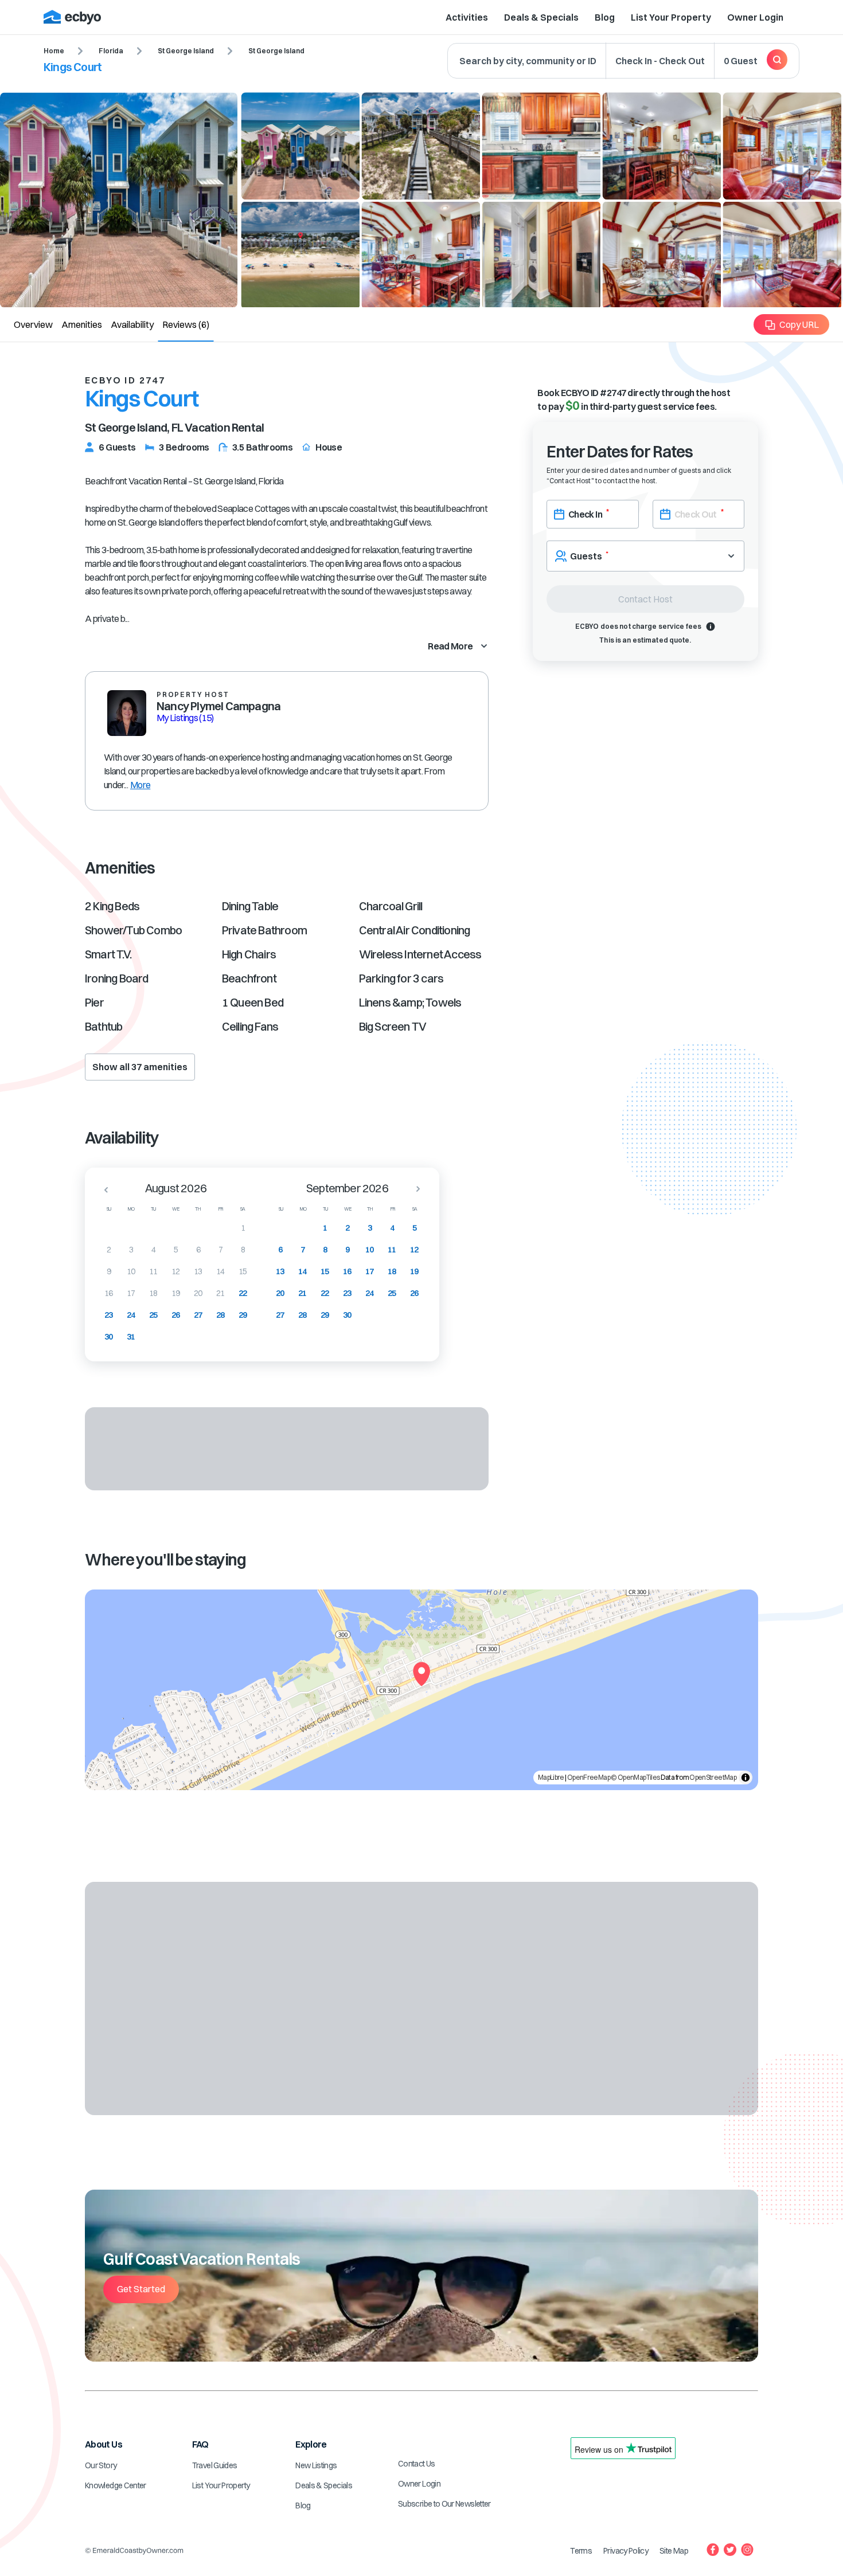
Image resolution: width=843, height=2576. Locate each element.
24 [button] (131, 1315)
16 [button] (109, 1293)
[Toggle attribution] (746, 1778)
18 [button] (153, 1293)
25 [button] (153, 1315)
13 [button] (198, 1271)
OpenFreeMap (589, 1777)
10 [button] (131, 1271)
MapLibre (551, 1777)
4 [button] (153, 1250)
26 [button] (176, 1315)
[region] (421, 1690)
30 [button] (109, 1337)
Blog (605, 17)
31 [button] (131, 1337)
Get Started (141, 2289)
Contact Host (645, 599)
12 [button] (176, 1271)
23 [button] (109, 1315)
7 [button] (220, 1250)
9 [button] (109, 1271)
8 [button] (243, 1250)
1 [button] (243, 1228)
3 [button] (131, 1250)
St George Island (186, 51)
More (140, 785)
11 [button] (153, 1271)
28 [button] (220, 1315)
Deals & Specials (541, 17)
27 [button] (198, 1315)
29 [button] (243, 1315)
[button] (103, 1189)
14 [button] (220, 1271)
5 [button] (176, 1250)
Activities (467, 17)
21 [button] (220, 1293)
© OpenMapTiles (635, 1777)
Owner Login (755, 17)
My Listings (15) (185, 718)
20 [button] (198, 1293)
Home (54, 51)
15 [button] (243, 1271)
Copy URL (799, 324)
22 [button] (243, 1293)
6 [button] (198, 1250)
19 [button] (176, 1293)
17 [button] (131, 1293)
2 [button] (109, 1250)
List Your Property (671, 17)
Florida (111, 51)
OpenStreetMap (713, 1777)
